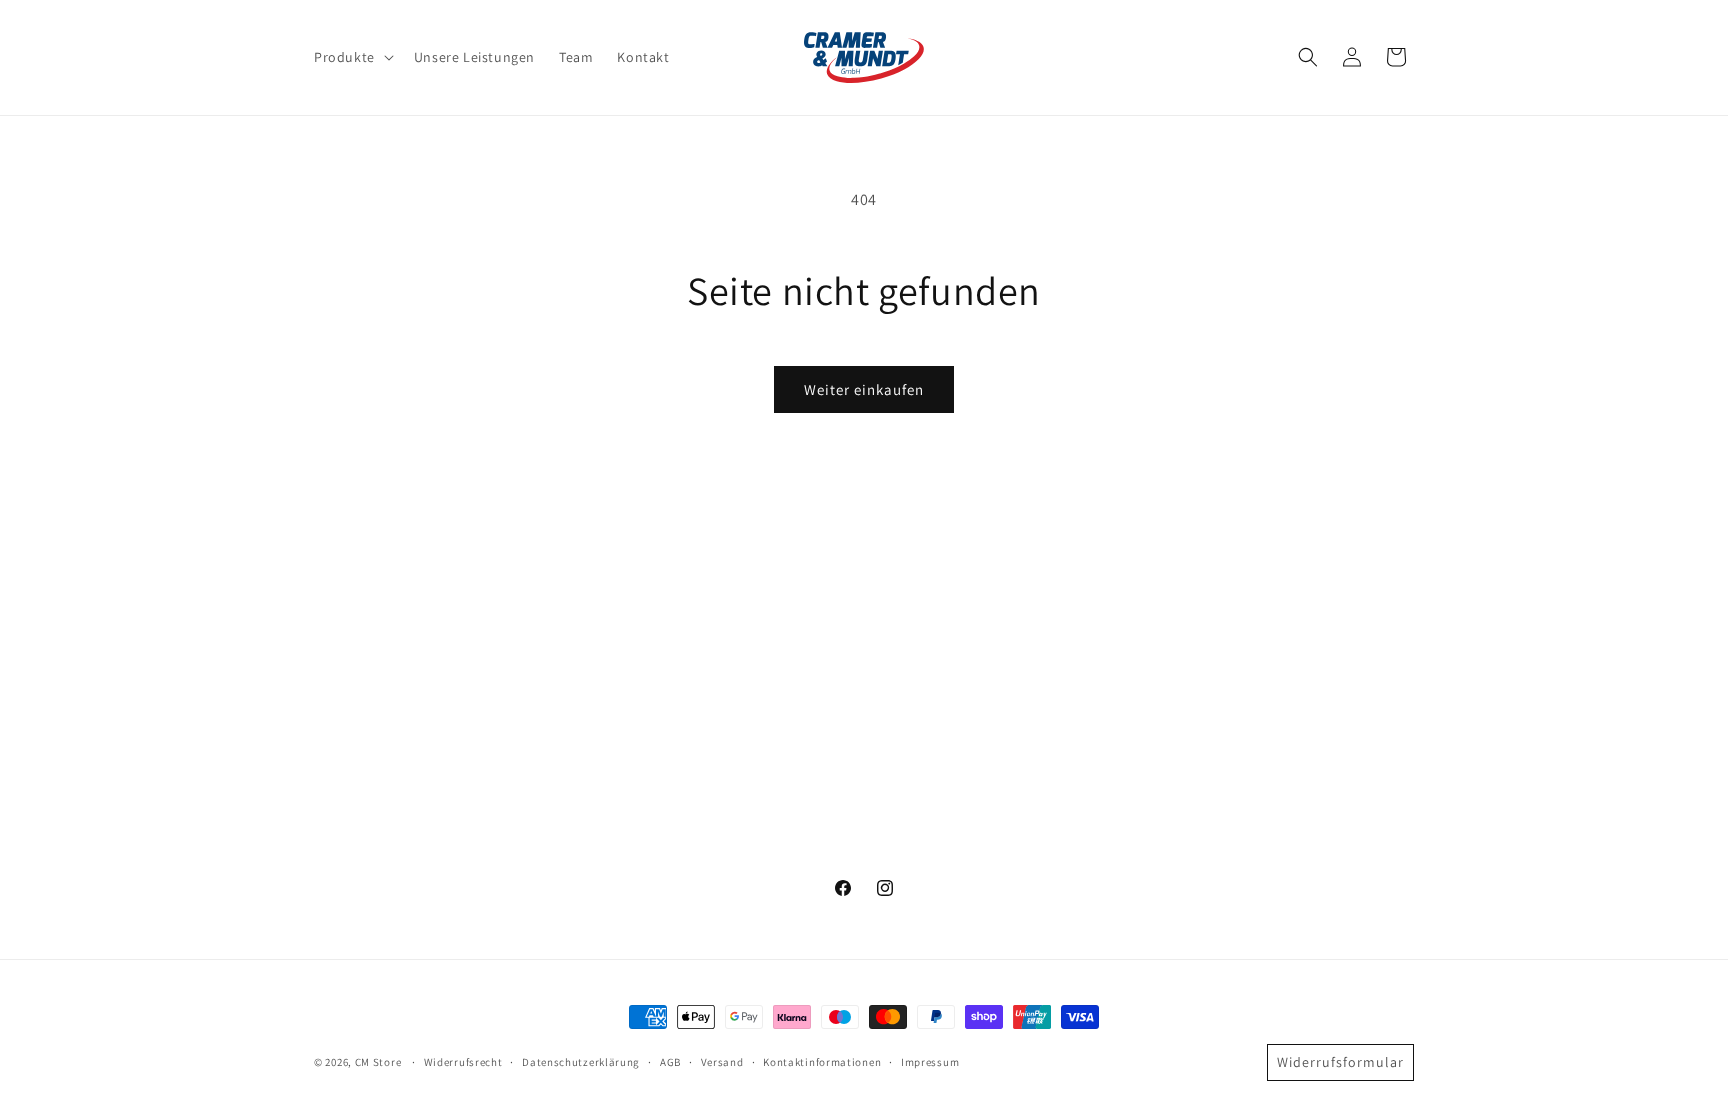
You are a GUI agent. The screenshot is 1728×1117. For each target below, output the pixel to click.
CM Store (378, 1062)
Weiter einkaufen (864, 389)
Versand (722, 1062)
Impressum (930, 1062)
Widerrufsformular (1340, 1062)
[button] (352, 57)
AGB (670, 1062)
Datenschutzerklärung (581, 1062)
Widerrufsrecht (463, 1062)
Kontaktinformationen (822, 1062)
